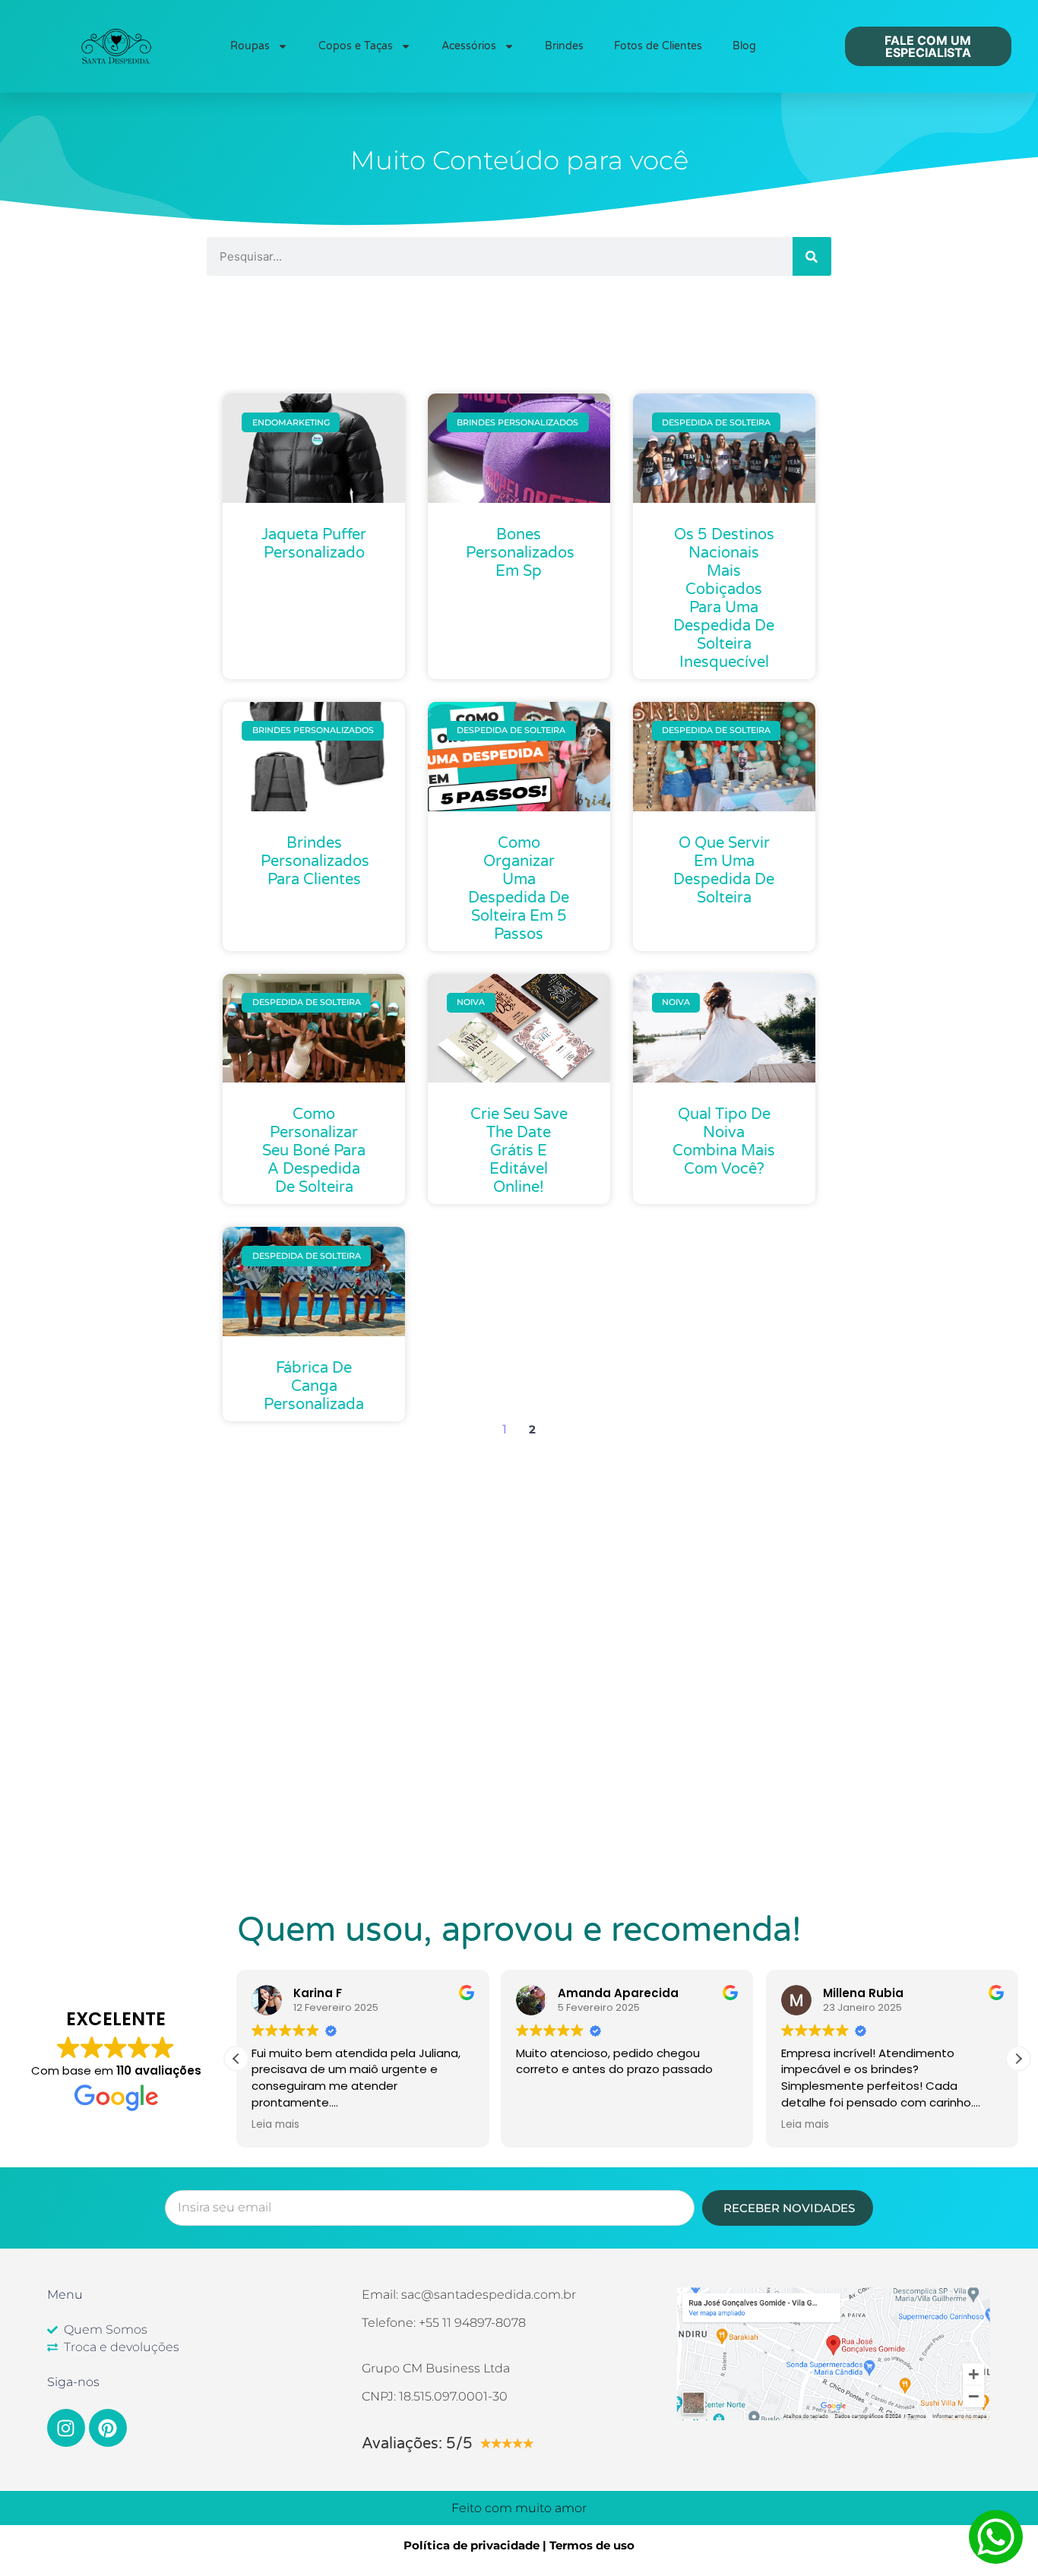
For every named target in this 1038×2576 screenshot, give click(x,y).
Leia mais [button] (275, 2125)
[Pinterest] (108, 2428)
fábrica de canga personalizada (314, 1386)
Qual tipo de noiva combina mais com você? (724, 1142)
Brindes (564, 46)
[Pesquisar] (812, 256)
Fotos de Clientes (658, 46)
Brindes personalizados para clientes (315, 861)
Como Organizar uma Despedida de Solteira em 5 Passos (519, 889)
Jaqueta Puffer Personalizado (314, 544)
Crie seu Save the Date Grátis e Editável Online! (519, 1151)
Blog (744, 46)
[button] (1018, 2059)
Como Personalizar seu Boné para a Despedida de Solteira (314, 1151)
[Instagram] (66, 2428)
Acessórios (469, 46)
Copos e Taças (356, 46)
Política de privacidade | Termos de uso (519, 2545)
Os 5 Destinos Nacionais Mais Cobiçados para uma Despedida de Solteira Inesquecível (724, 599)
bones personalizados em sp (520, 553)
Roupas (250, 46)
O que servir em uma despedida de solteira (724, 871)
